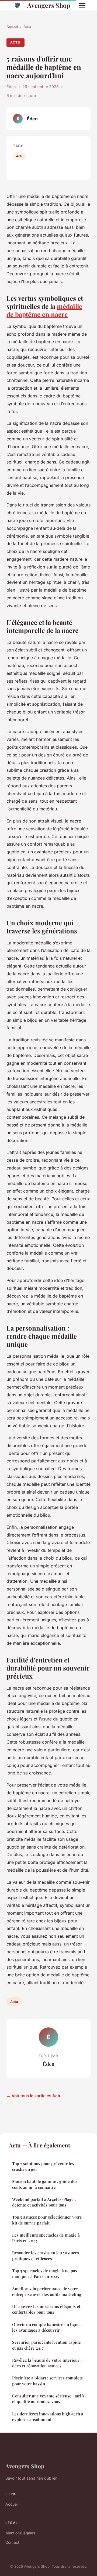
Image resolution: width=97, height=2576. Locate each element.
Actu (27, 27)
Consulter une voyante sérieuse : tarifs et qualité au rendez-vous (48, 2399)
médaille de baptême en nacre (44, 310)
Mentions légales (20, 2533)
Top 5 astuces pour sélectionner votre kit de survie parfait (47, 2220)
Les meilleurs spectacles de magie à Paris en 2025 (46, 2238)
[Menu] (82, 5)
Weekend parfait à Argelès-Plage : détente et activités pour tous (44, 2202)
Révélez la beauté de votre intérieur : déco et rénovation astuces (47, 2363)
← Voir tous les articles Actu (34, 2096)
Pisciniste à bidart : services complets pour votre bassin (47, 2381)
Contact (12, 2542)
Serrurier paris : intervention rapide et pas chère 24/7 (46, 2345)
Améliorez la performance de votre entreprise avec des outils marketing (47, 2291)
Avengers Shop (49, 5)
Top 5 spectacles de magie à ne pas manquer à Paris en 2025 (45, 2274)
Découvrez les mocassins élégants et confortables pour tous (46, 2309)
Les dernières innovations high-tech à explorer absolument (48, 2417)
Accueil (13, 27)
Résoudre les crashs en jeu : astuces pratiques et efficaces (46, 2256)
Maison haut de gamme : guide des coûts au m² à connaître (45, 2184)
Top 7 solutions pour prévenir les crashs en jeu (43, 2166)
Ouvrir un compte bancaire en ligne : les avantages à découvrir (47, 2327)
